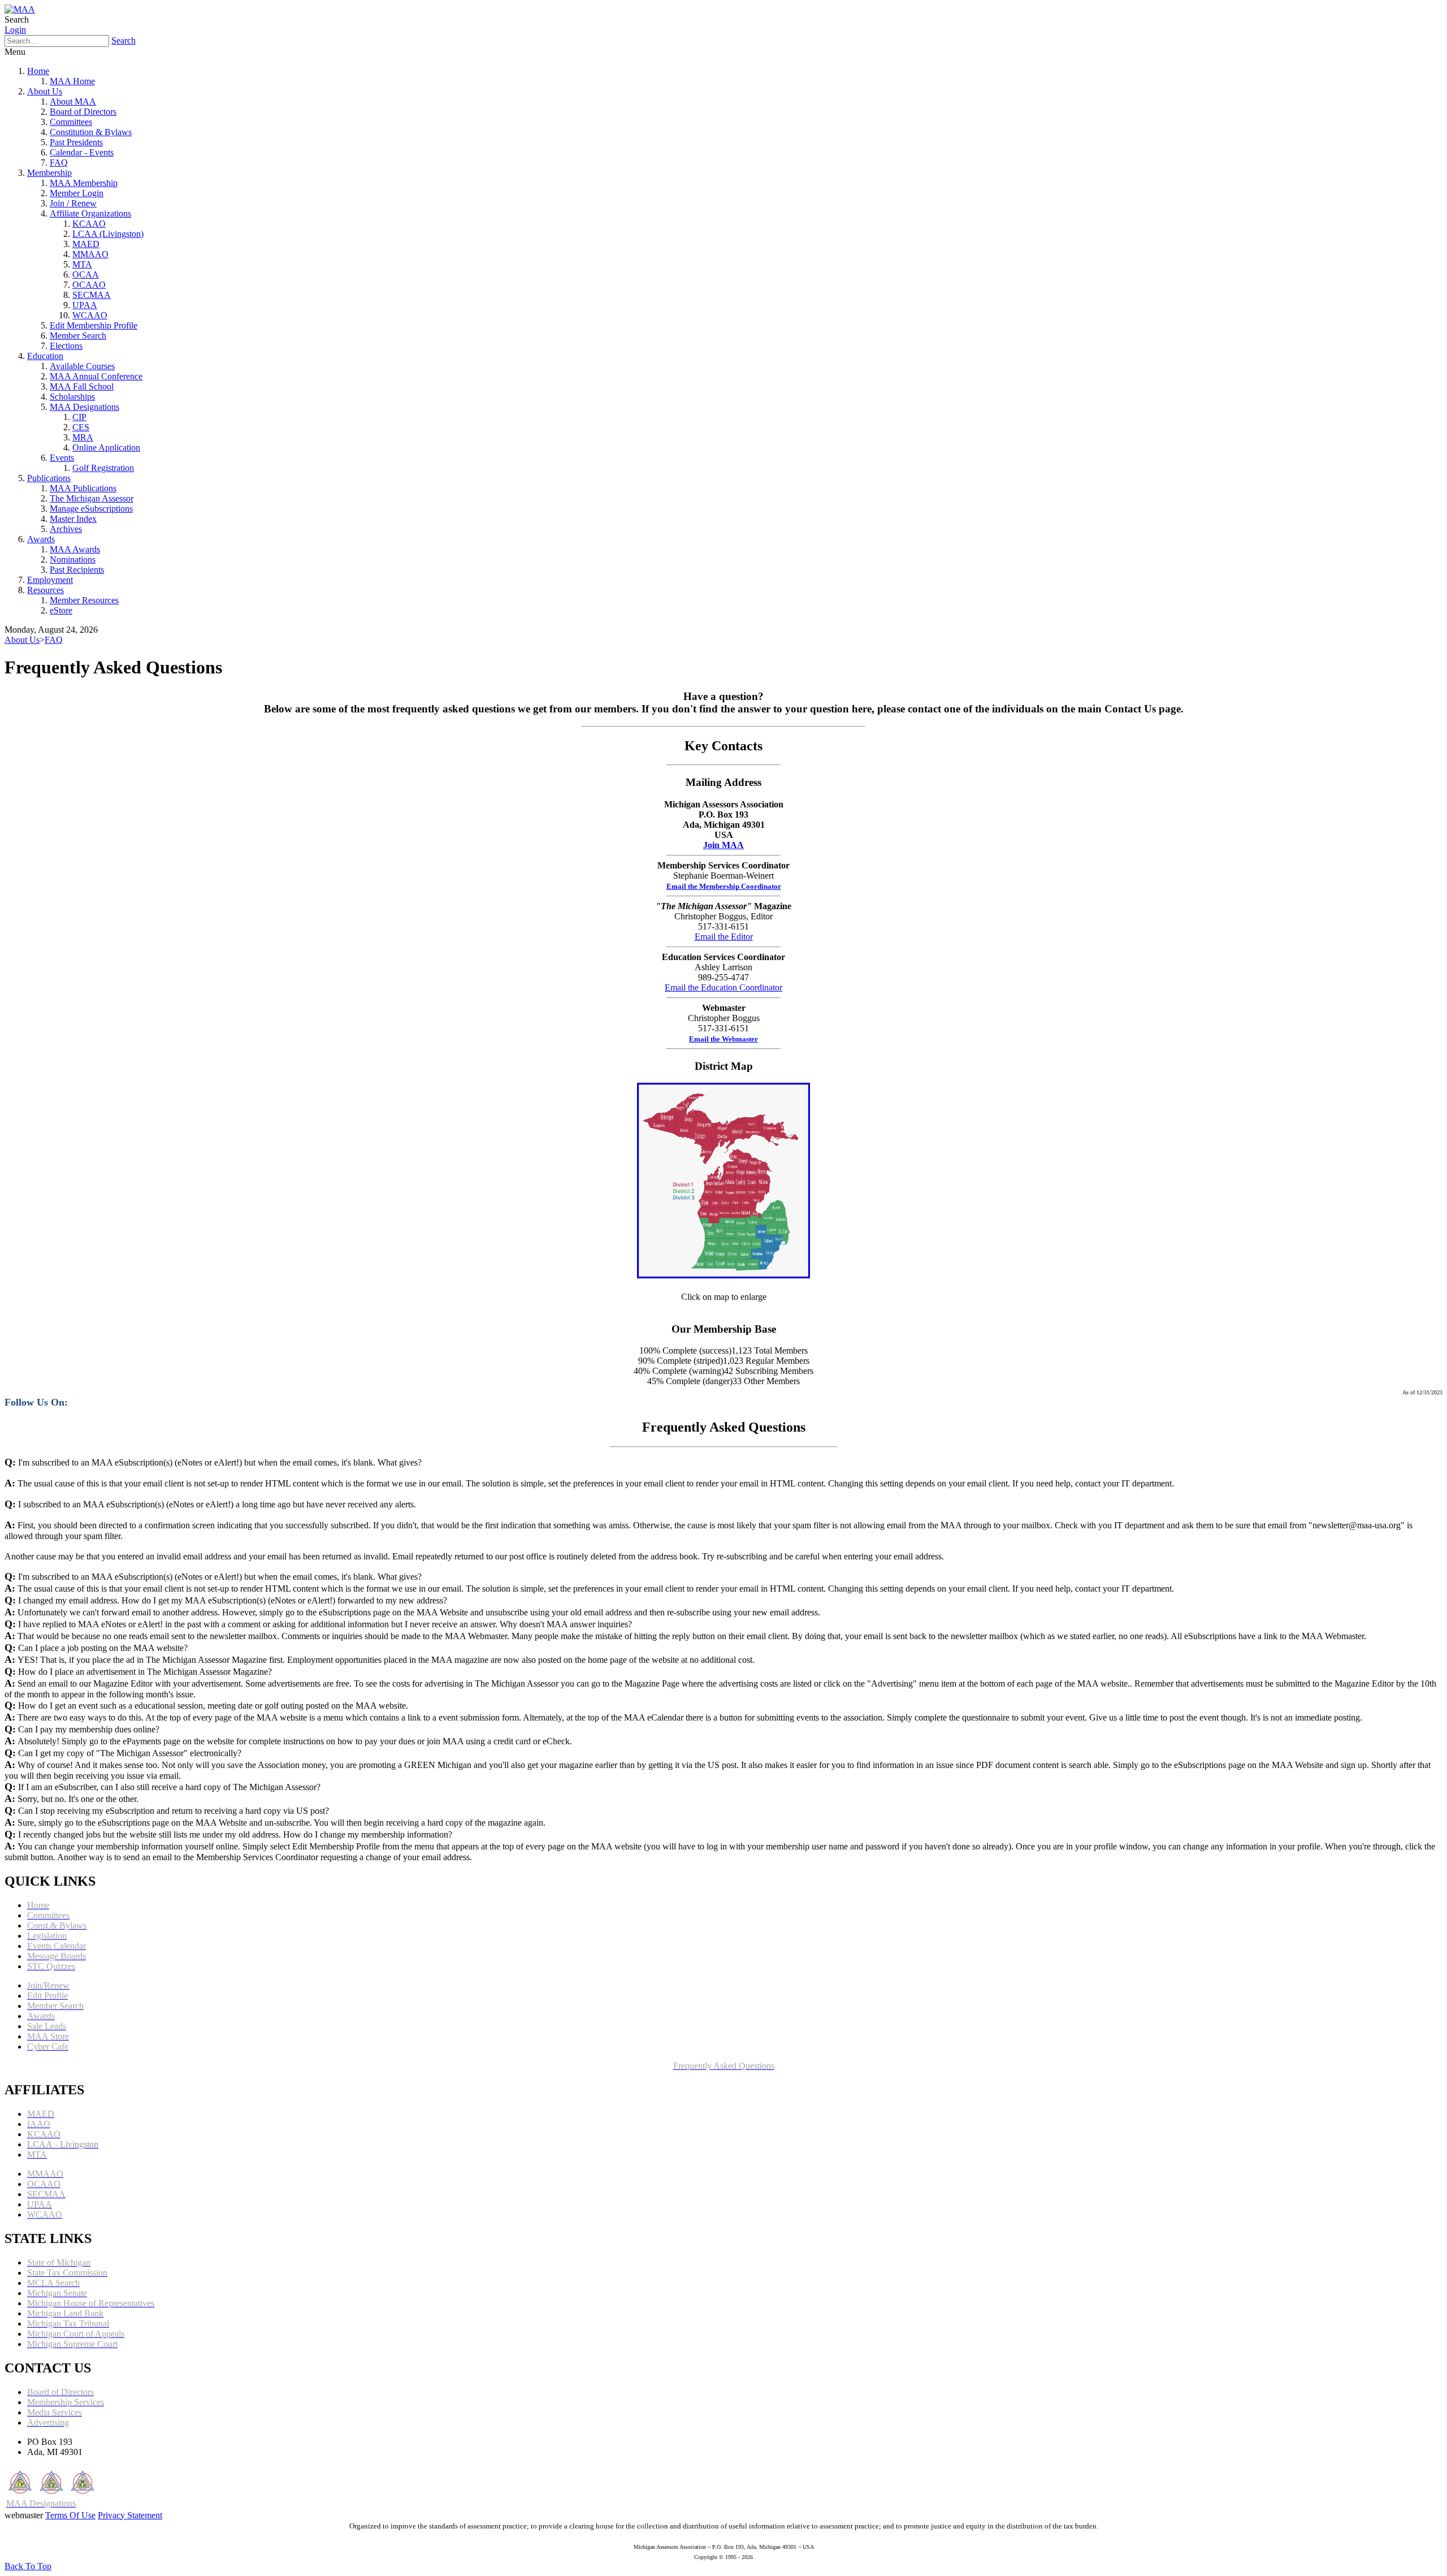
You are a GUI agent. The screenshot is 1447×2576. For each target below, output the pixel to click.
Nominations (73, 559)
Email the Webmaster (723, 1039)
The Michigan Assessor (92, 498)
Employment (50, 580)
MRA (83, 437)
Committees (71, 122)
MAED (86, 244)
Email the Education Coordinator (723, 987)
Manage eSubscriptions (91, 509)
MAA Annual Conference (96, 376)
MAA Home (72, 81)
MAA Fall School (82, 386)
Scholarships (72, 397)
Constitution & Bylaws (91, 132)
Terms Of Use (70, 2515)
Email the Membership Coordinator (724, 886)
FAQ (59, 163)
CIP (79, 417)
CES (81, 427)
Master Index (73, 519)
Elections (66, 346)
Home (38, 71)
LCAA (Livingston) (108, 234)
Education (45, 356)
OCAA (86, 275)
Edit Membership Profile (94, 325)
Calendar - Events (82, 152)
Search (124, 40)
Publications (49, 478)
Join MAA (723, 845)
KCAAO (89, 224)
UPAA (85, 305)
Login (15, 30)
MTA (82, 264)
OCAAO (89, 285)
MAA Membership (84, 183)
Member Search (78, 336)
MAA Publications (83, 488)
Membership (49, 173)
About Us (45, 91)
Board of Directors (83, 112)
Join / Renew (73, 203)
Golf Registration (103, 468)
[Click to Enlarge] (723, 1275)
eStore (61, 610)
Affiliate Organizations (90, 213)
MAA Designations (85, 407)
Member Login (77, 193)
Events (62, 458)
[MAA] (20, 9)
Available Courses (82, 366)
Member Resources (84, 600)
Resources (46, 590)
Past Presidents (76, 142)
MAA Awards (75, 549)
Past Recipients (77, 570)
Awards (41, 539)
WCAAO (90, 315)
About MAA (73, 101)
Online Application (106, 448)
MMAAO (90, 254)
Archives (66, 529)
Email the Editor (724, 937)
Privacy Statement (130, 2515)
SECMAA (92, 295)
